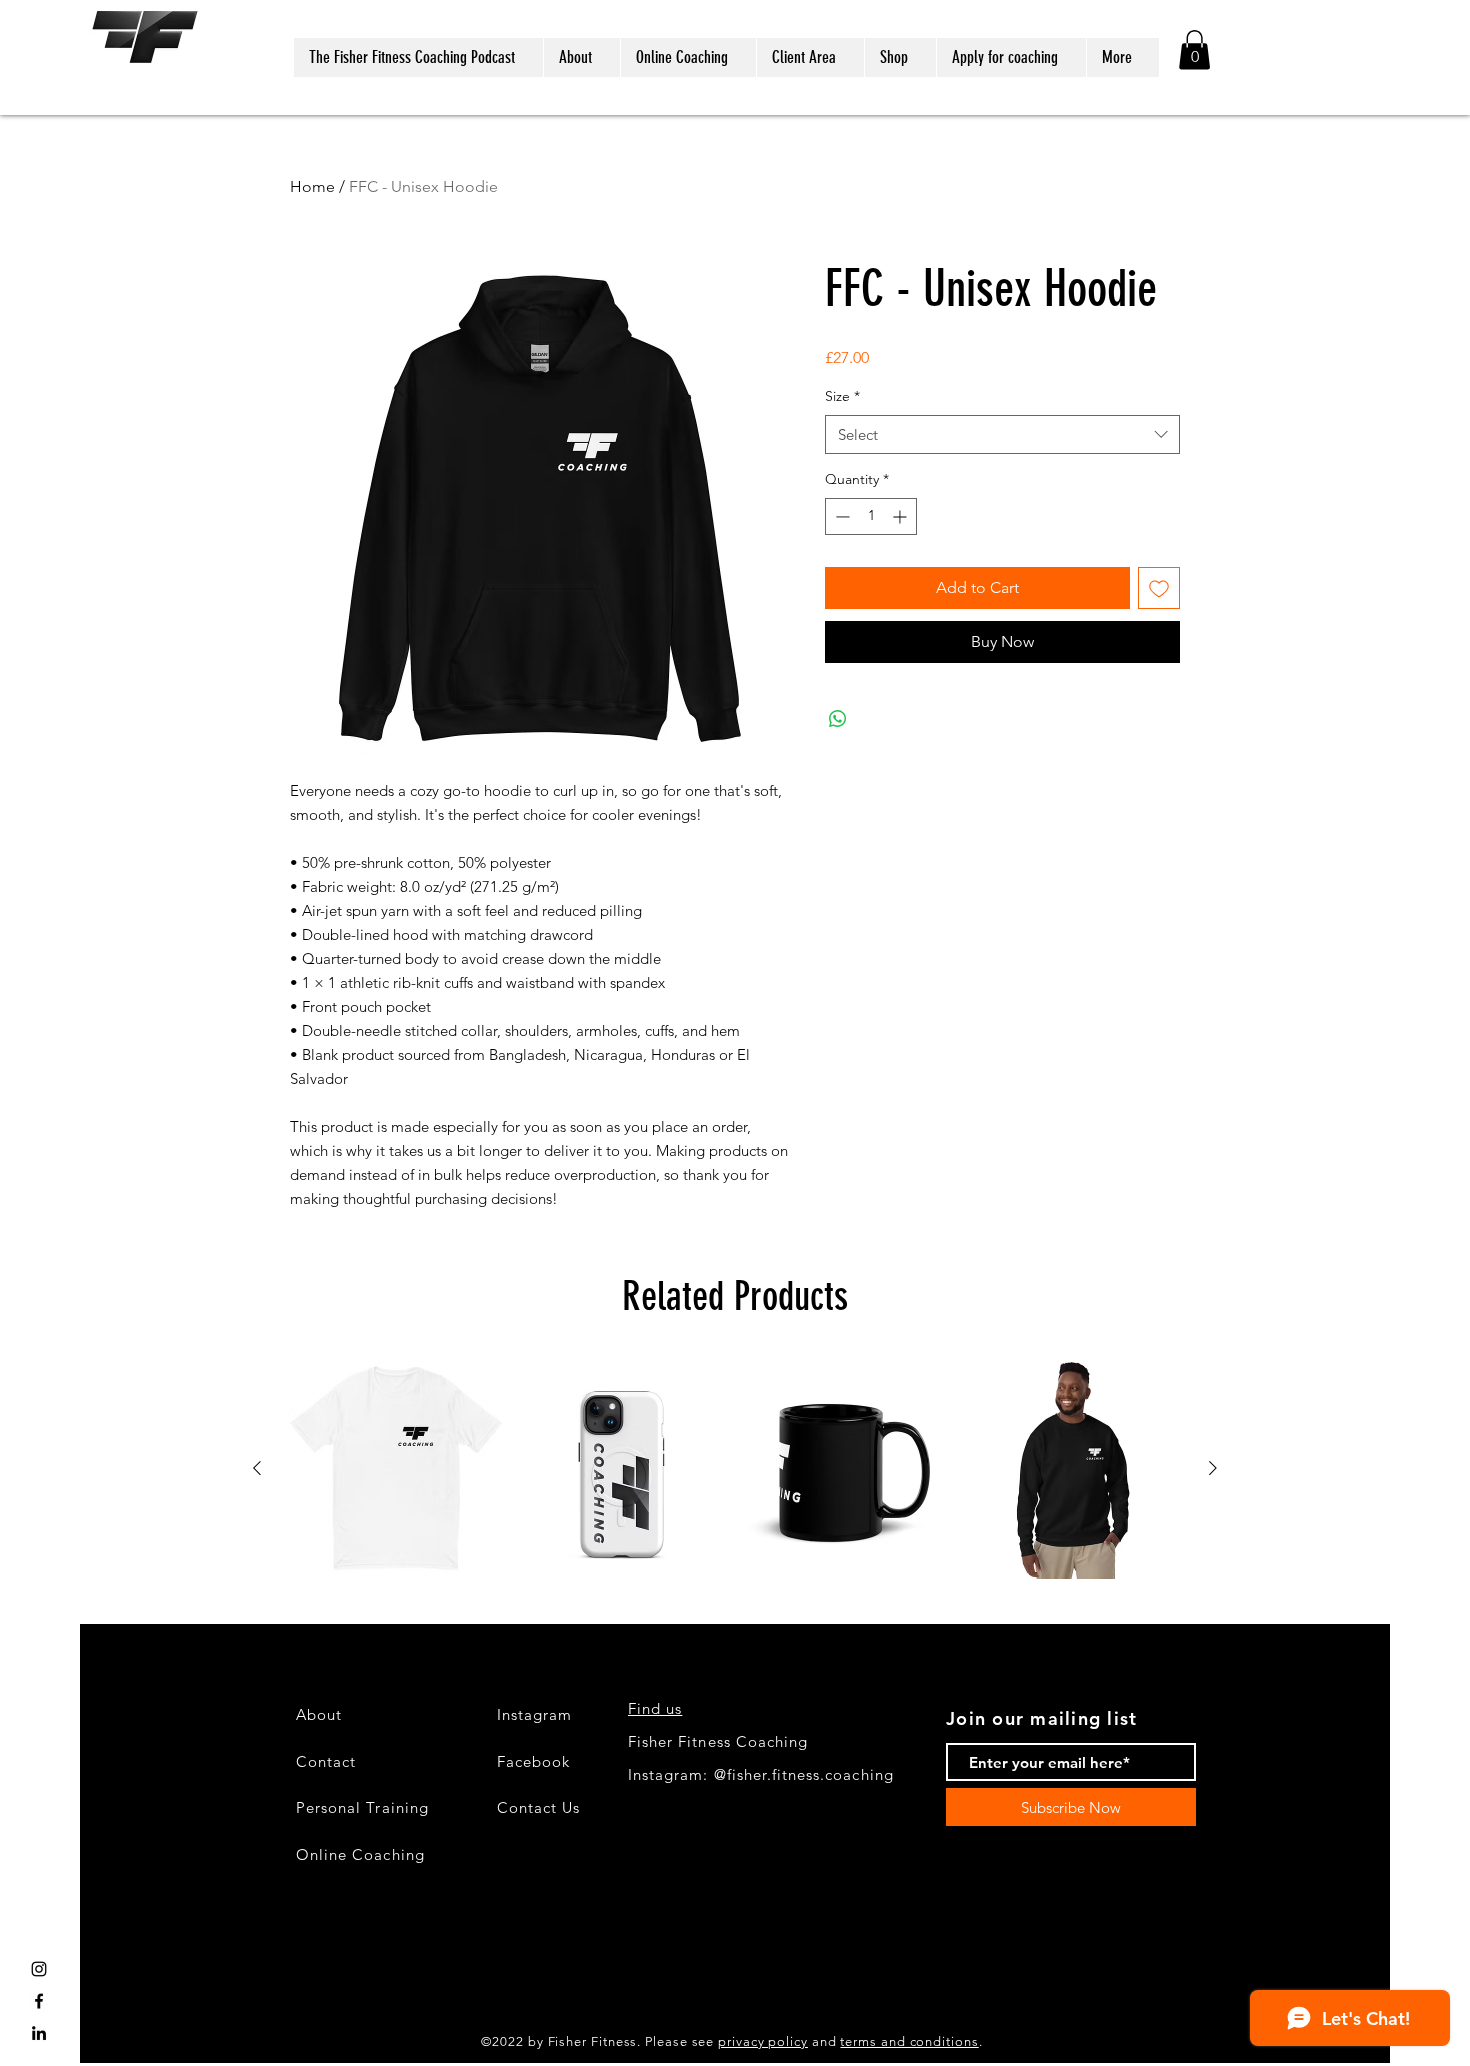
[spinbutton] (871, 516)
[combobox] (1002, 434)
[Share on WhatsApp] (838, 719)
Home (312, 186)
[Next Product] (1213, 1468)
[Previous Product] (257, 1468)
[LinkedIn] (39, 2033)
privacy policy (763, 2041)
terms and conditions (909, 2041)
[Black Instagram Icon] (39, 1969)
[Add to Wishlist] (1159, 588)
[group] (735, 1469)
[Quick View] (396, 1469)
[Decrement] (840, 516)
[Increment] (901, 516)
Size (842, 396)
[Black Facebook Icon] (39, 2001)
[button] (1194, 49)
